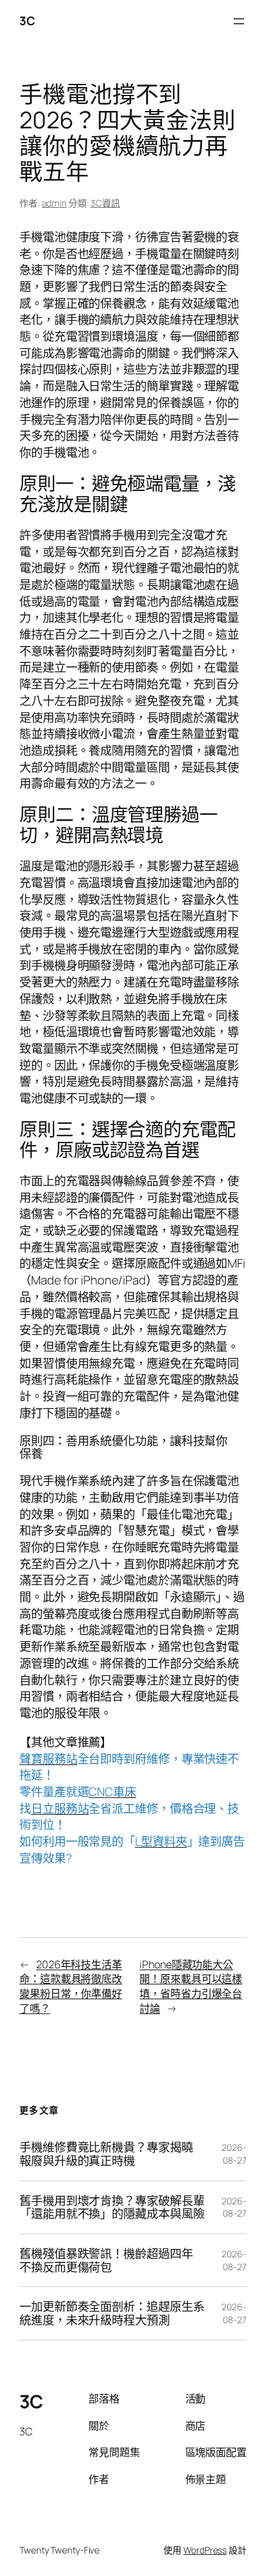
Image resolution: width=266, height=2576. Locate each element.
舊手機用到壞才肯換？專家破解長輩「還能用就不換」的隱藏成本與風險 (112, 2207)
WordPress (205, 2550)
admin (55, 203)
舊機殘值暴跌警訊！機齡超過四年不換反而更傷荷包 (106, 2260)
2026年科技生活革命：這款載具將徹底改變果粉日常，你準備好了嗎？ (71, 1986)
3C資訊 (105, 203)
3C (27, 21)
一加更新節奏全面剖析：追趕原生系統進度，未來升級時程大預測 (112, 2313)
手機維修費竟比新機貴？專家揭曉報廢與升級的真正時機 (106, 2154)
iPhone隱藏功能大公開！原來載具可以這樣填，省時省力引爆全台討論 (191, 1986)
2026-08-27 (234, 2154)
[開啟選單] (239, 21)
